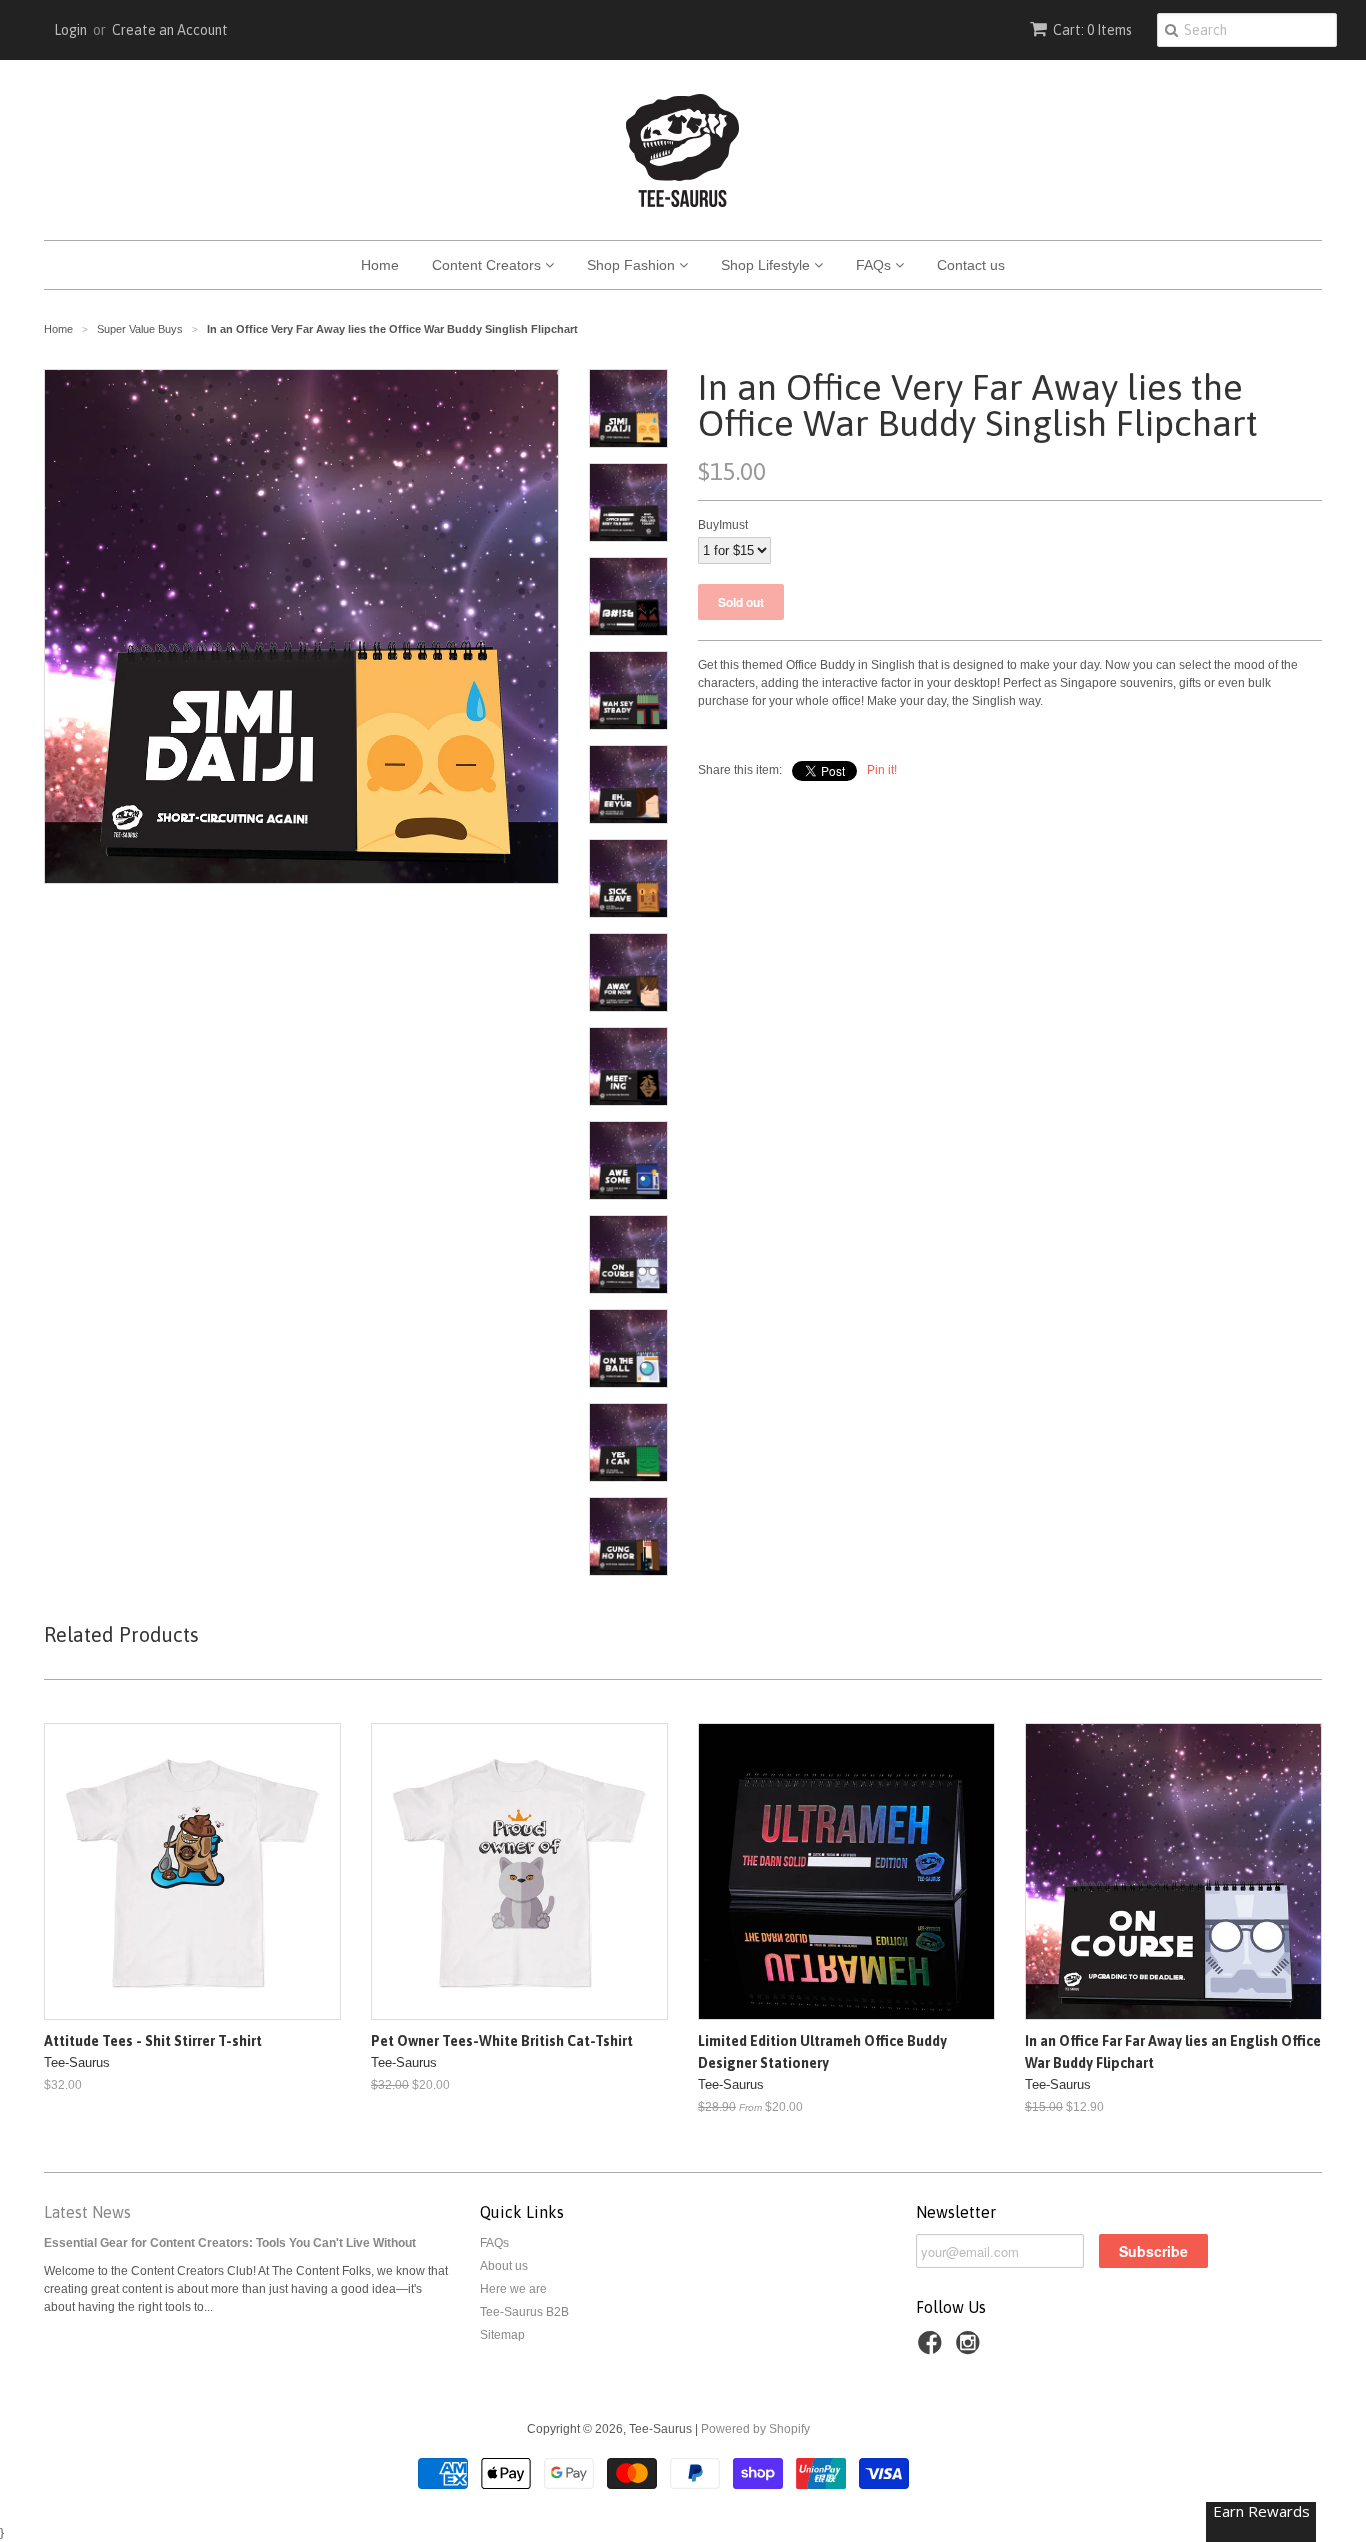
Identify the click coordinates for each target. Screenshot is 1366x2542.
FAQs (875, 265)
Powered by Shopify (755, 2429)
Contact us (971, 265)
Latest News (87, 2212)
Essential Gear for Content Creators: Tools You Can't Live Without (230, 2243)
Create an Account (170, 30)
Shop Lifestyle (767, 265)
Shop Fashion (633, 265)
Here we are (513, 2289)
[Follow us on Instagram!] (971, 2349)
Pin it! (882, 770)
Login (70, 30)
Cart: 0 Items (1092, 30)
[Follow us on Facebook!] (933, 2349)
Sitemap (502, 2335)
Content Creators (488, 265)
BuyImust (723, 525)
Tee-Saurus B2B (524, 2312)
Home (380, 265)
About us (504, 2266)
